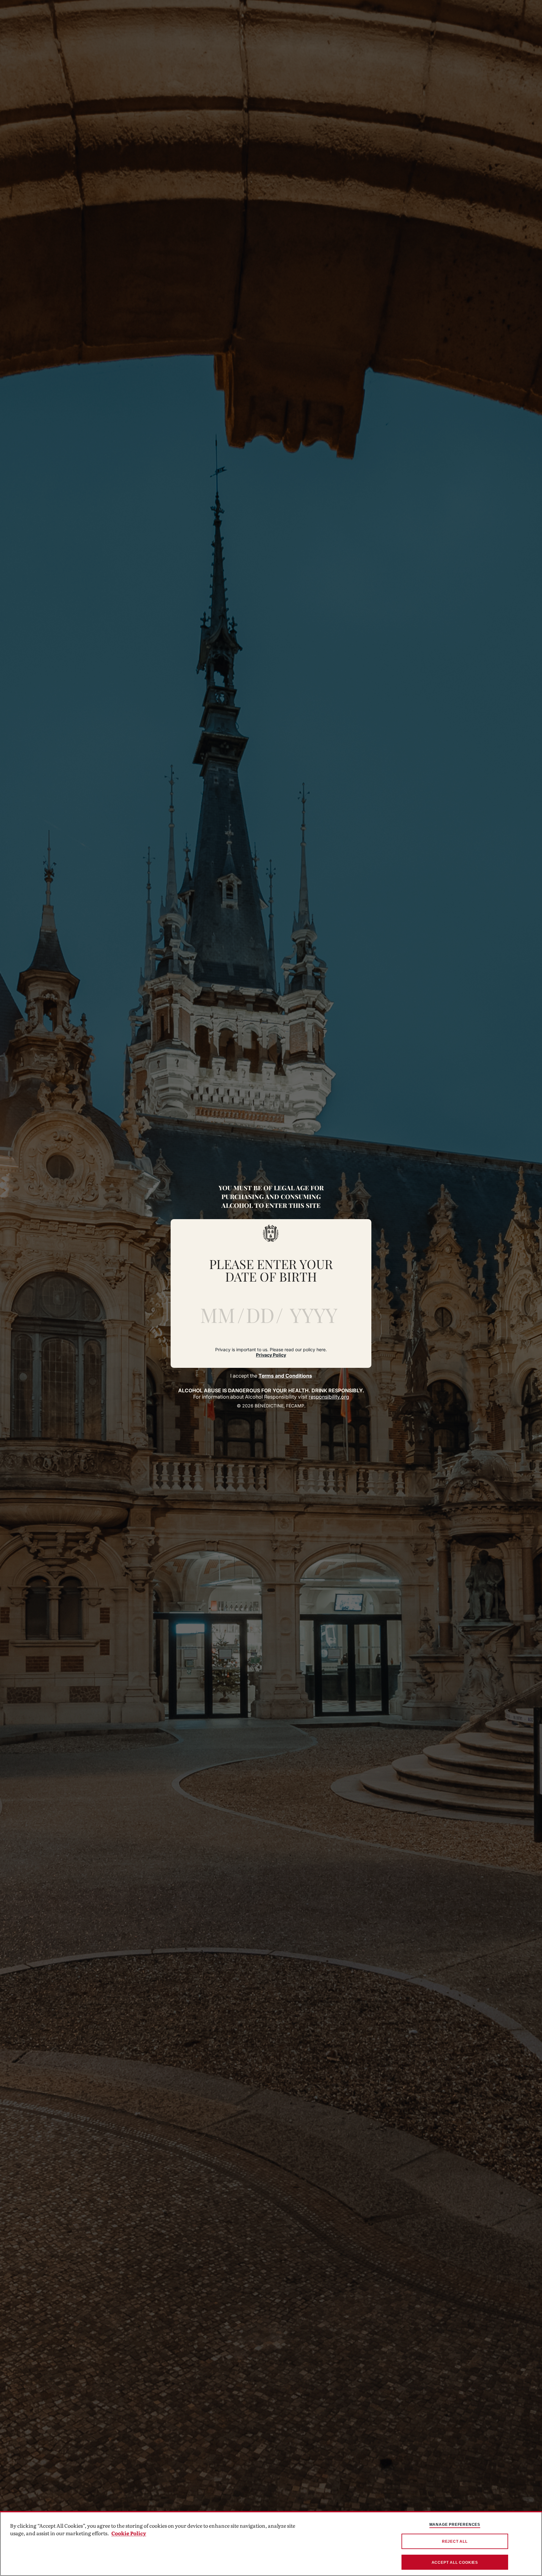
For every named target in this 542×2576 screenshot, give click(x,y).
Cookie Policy (129, 2533)
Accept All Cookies (455, 2563)
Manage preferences (455, 2525)
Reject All (455, 2541)
